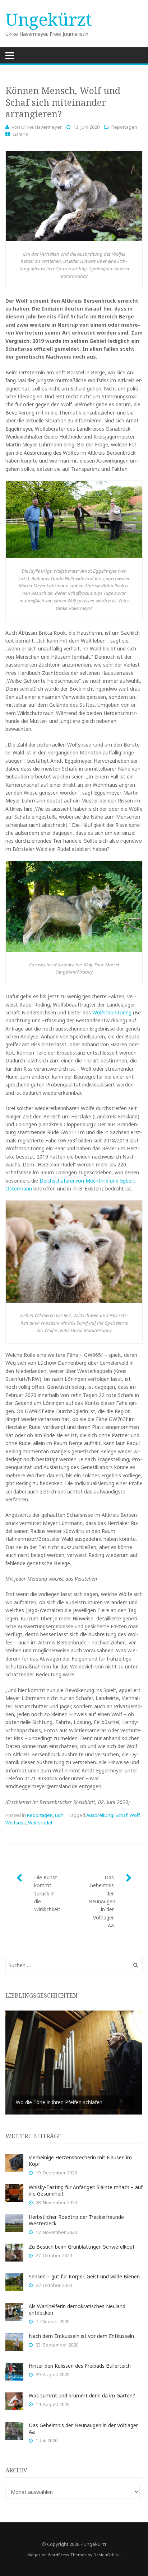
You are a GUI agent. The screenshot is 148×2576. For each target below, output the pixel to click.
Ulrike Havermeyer (41, 127)
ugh (59, 1815)
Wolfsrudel (40, 1823)
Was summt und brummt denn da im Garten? (82, 2395)
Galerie (20, 134)
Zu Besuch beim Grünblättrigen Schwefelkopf (82, 2247)
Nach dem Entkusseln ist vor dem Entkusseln (81, 2336)
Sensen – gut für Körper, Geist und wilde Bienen (84, 2276)
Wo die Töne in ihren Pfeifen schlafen (59, 2102)
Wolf (135, 1815)
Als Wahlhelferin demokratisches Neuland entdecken (77, 2309)
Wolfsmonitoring (112, 1012)
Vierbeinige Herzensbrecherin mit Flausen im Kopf (80, 2161)
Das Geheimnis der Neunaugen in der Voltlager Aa (102, 1901)
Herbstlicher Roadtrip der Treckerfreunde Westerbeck (76, 2220)
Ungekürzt (49, 19)
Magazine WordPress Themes (57, 2555)
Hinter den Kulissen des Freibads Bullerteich (80, 2366)
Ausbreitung (100, 1815)
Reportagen (124, 127)
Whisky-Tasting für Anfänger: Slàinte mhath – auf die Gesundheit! (86, 2190)
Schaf (121, 1815)
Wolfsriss (16, 1823)
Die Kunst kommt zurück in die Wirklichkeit (47, 1893)
